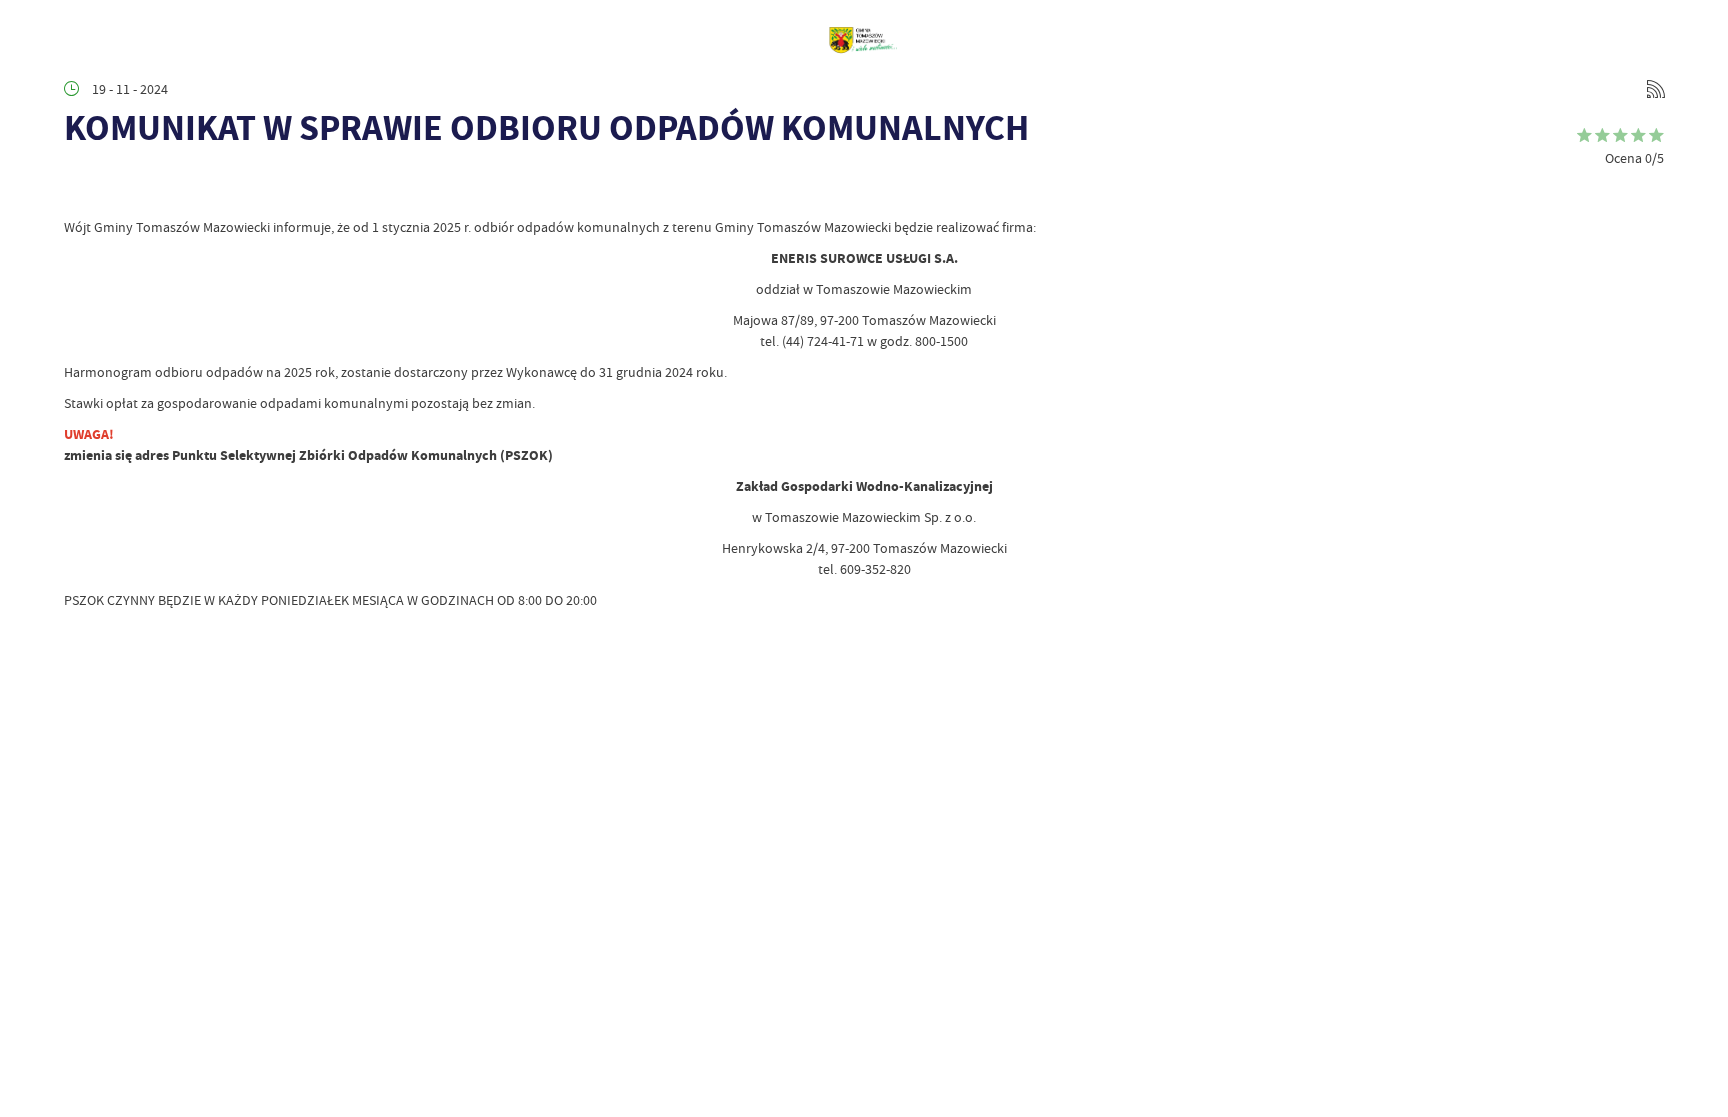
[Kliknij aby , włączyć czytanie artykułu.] (80, 187)
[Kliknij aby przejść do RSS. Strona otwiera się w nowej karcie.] (1656, 89)
